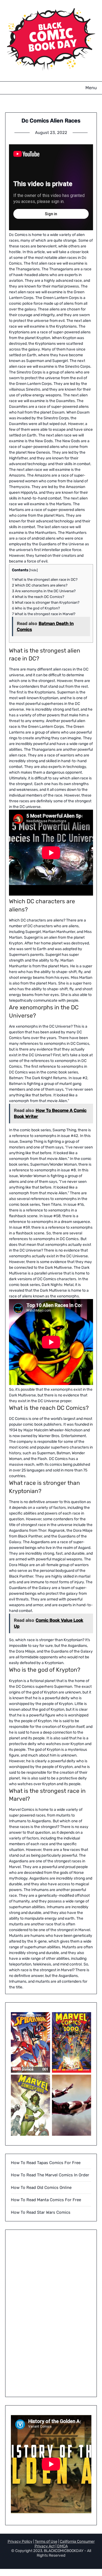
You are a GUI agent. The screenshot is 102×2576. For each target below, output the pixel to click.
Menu (91, 88)
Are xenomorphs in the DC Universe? (44, 591)
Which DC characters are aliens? (40, 585)
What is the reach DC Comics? (38, 597)
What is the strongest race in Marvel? (44, 614)
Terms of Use (46, 2541)
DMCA (62, 2546)
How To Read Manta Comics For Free (46, 2200)
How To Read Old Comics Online (41, 2188)
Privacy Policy (20, 2541)
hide (33, 570)
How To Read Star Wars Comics (41, 2212)
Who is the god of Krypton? (36, 608)
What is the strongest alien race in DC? (45, 580)
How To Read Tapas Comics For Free (46, 2163)
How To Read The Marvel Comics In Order (50, 2175)
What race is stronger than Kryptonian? (46, 602)
